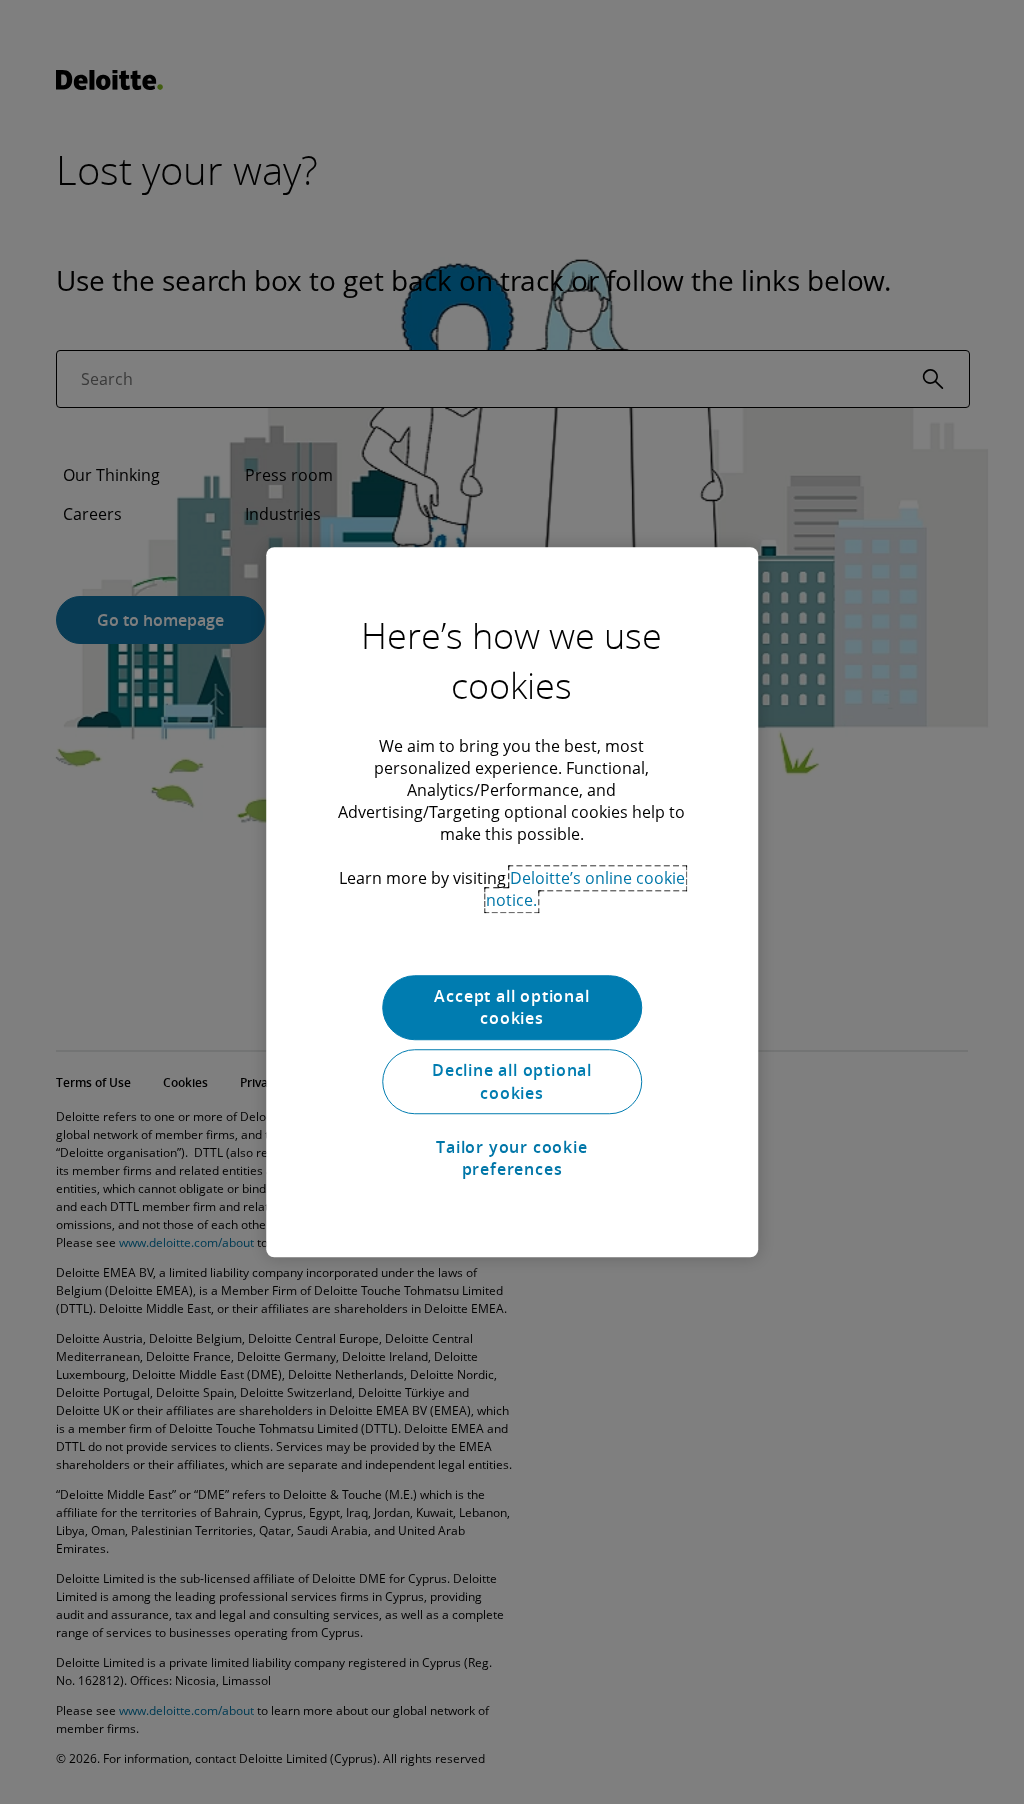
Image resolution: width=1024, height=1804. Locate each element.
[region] (512, 902)
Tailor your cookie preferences (511, 1158)
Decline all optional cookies (512, 1082)
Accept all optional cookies (511, 1007)
